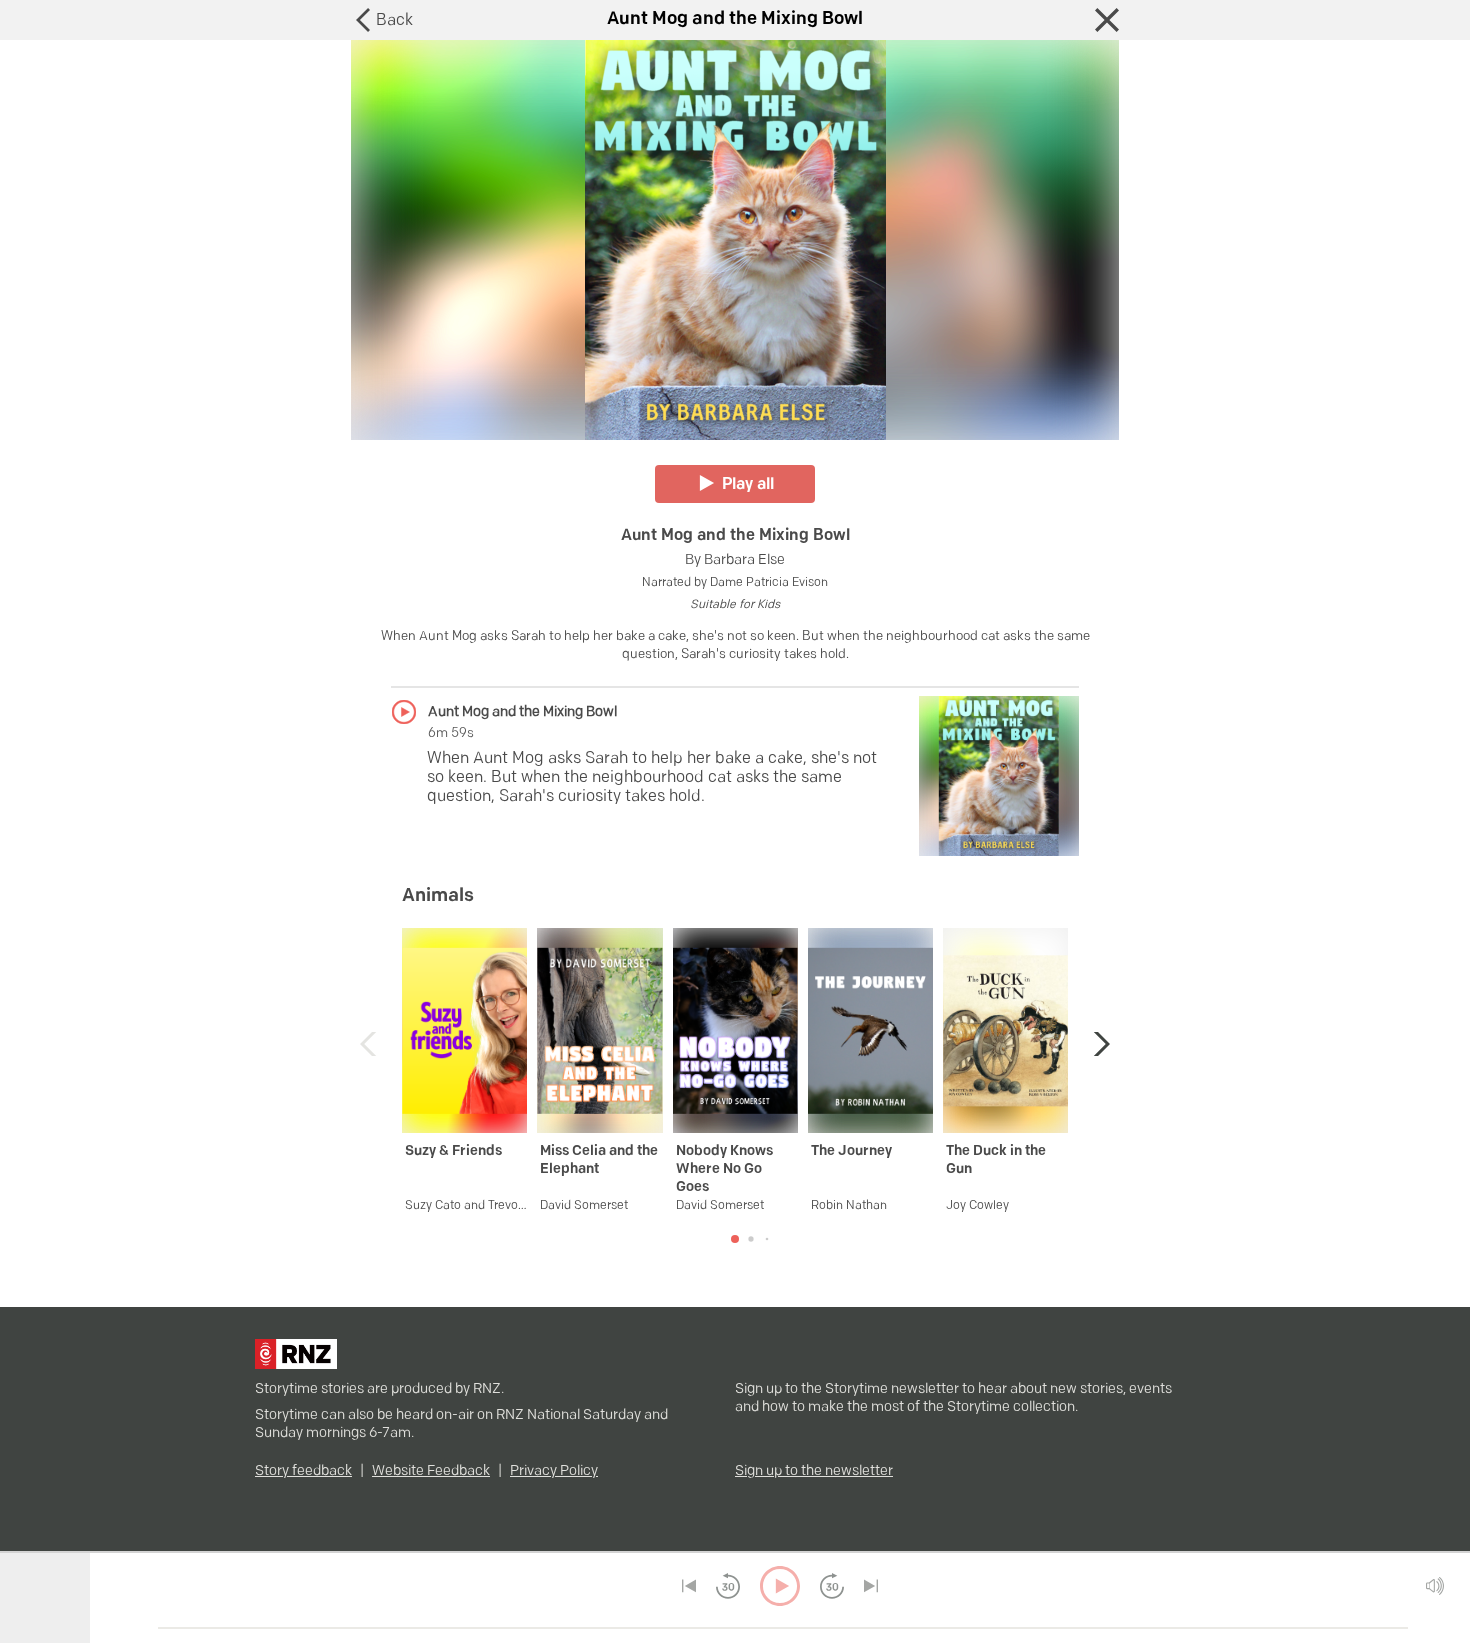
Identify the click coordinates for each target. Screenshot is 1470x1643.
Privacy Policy (554, 1471)
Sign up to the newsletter (814, 1471)
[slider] (151, 1628)
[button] (1096, 1044)
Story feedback (303, 1471)
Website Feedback (431, 1471)
